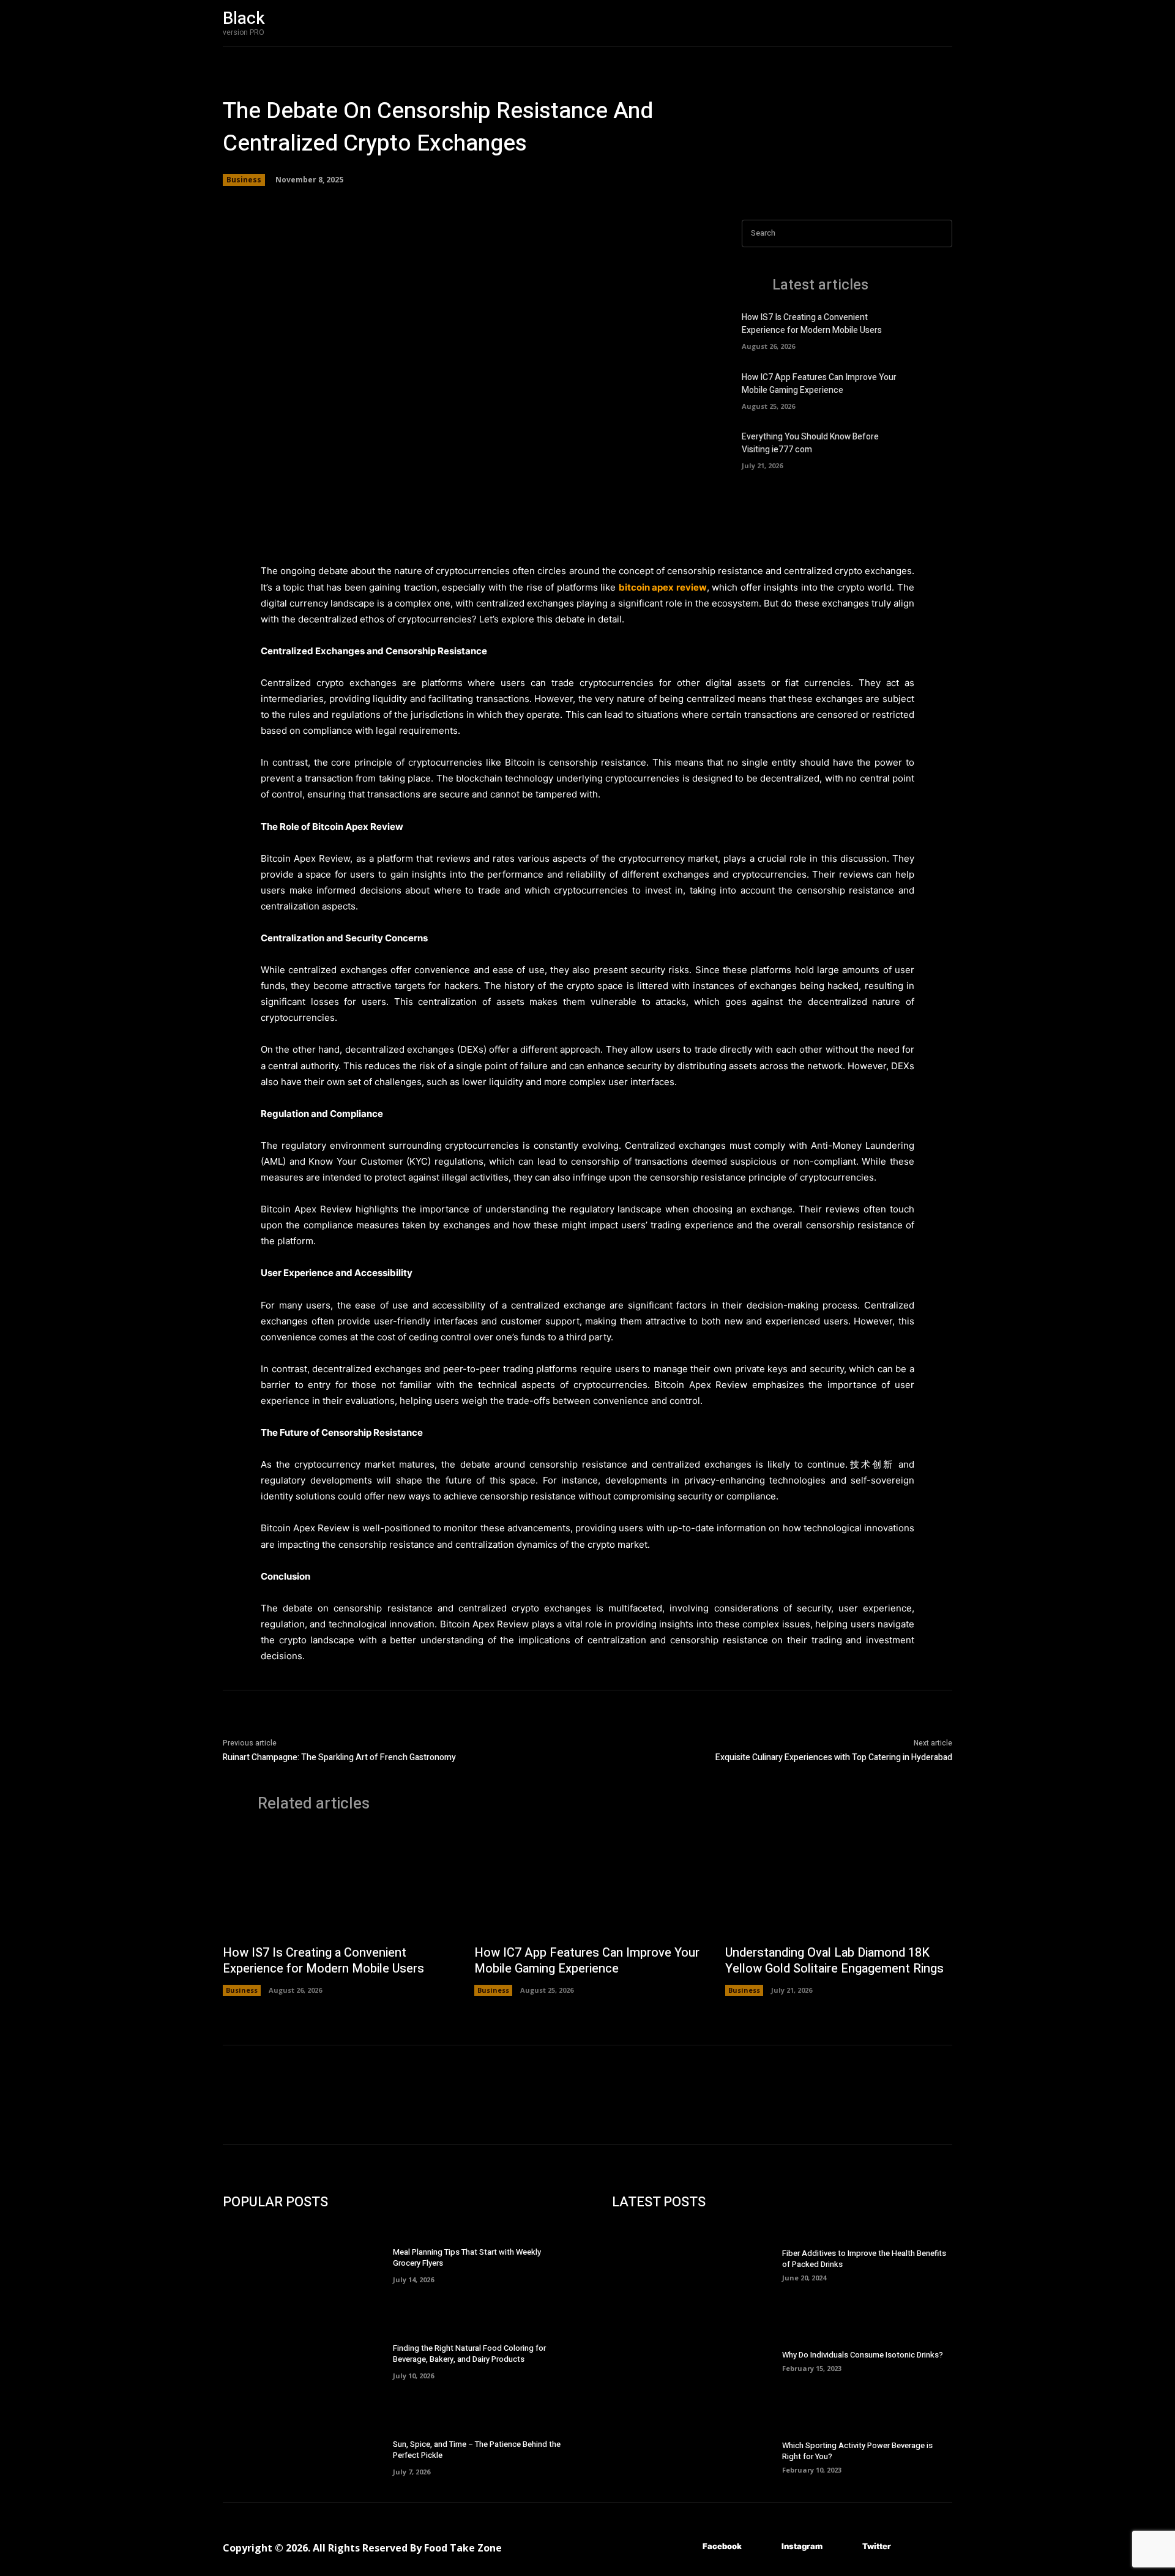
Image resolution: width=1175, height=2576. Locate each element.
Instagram (802, 2546)
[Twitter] (844, 2547)
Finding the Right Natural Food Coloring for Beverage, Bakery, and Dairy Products (469, 2354)
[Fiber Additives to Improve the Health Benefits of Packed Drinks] (697, 2264)
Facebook (722, 2546)
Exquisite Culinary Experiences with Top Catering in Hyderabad (834, 1757)
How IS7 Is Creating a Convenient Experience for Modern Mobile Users (812, 324)
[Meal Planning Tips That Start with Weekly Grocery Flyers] (308, 2264)
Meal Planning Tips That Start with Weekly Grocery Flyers (467, 2257)
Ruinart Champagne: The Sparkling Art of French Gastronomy (339, 1757)
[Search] (939, 233)
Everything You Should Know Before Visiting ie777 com (810, 443)
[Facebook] (684, 2547)
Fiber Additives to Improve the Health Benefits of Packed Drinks (864, 2259)
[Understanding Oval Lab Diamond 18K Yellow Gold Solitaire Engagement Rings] (839, 1884)
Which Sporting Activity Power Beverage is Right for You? (857, 2451)
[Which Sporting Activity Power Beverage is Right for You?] (697, 2456)
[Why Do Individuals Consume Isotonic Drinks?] (697, 2360)
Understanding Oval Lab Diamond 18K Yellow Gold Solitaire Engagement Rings (834, 1961)
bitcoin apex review (663, 587)
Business (244, 180)
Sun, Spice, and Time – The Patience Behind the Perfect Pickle (477, 2450)
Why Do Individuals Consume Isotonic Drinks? (863, 2355)
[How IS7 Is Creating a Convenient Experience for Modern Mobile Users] (931, 330)
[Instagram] (763, 2547)
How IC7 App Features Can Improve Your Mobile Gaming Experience (819, 384)
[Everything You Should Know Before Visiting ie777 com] (931, 449)
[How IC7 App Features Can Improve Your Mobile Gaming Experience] (931, 389)
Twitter (877, 2546)
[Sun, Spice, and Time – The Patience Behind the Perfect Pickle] (308, 2456)
